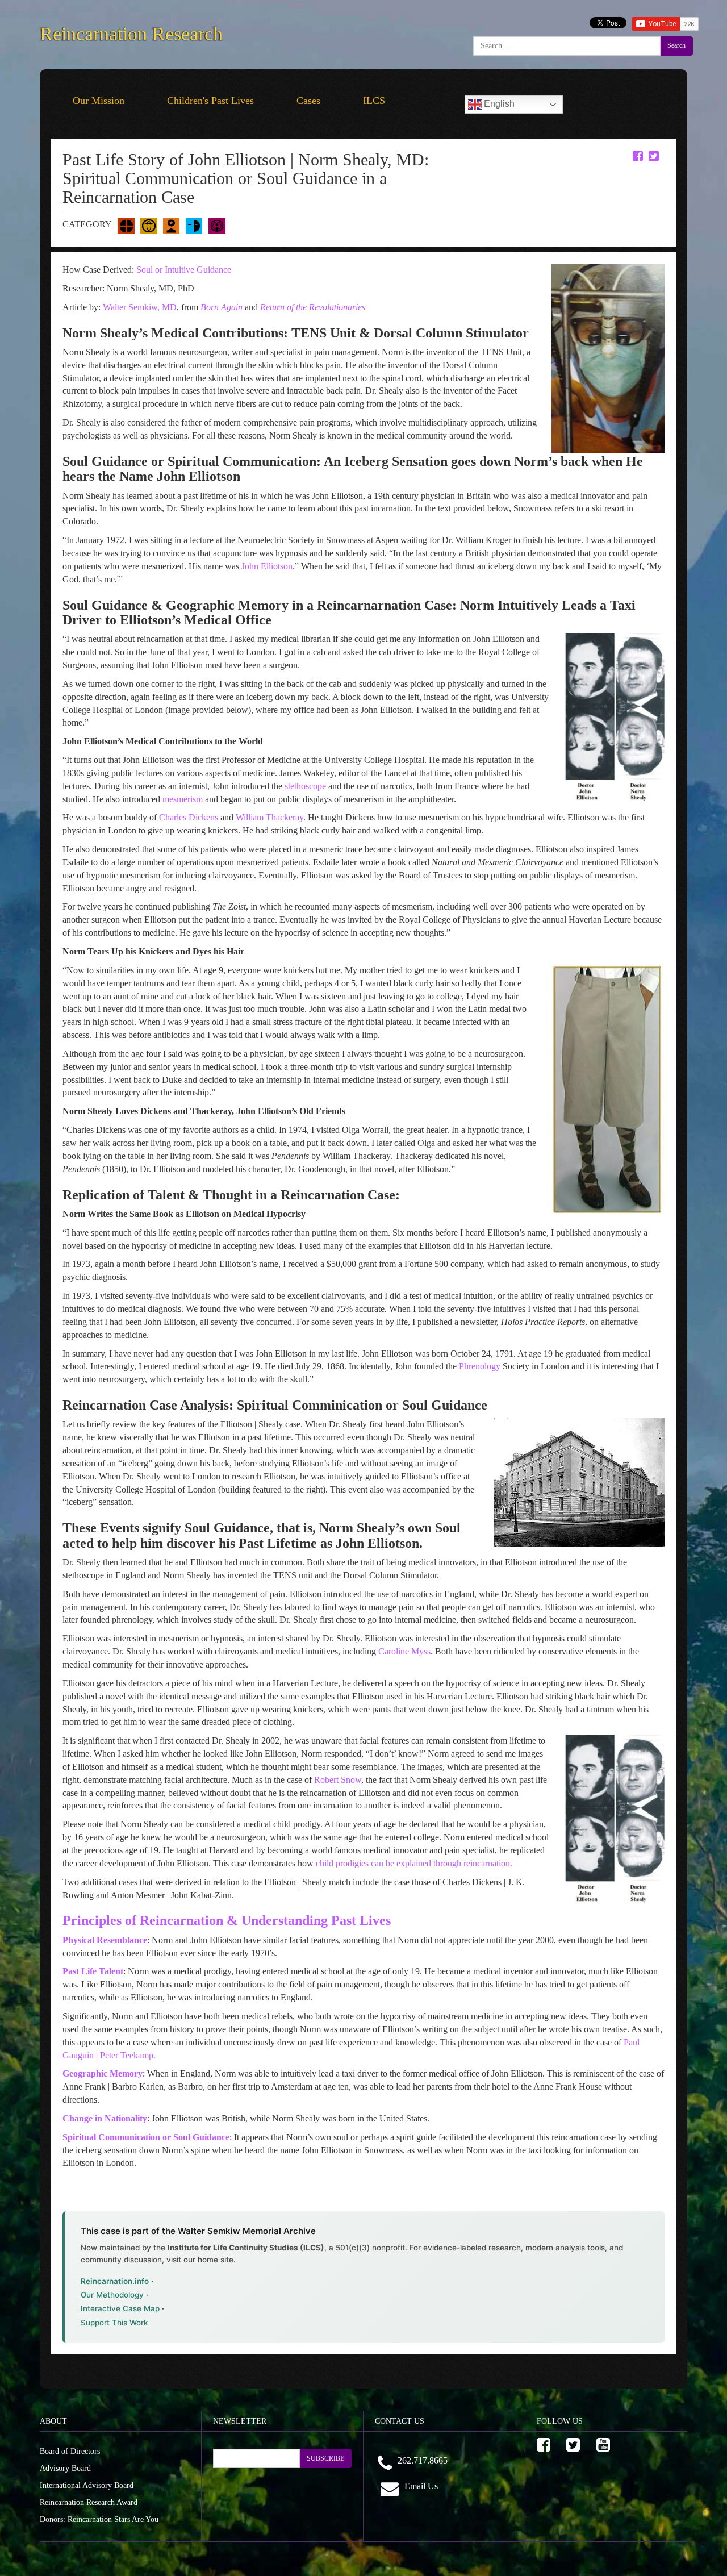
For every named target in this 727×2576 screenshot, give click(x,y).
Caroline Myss (404, 1651)
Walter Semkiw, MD (139, 307)
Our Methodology (112, 2295)
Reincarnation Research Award (89, 2502)
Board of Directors (70, 2451)
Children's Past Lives (210, 101)
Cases (308, 101)
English (498, 104)
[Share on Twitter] (654, 156)
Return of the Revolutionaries (313, 307)
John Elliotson (267, 566)
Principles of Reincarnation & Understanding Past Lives (227, 1920)
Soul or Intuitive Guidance (184, 270)
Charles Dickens (190, 817)
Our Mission (99, 101)
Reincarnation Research (131, 32)
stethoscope (305, 786)
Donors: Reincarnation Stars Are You (99, 2519)
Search (676, 45)
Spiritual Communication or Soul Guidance (146, 2137)
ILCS (374, 101)
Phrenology (481, 1366)
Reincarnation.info (115, 2281)
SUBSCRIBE (325, 2458)
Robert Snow (338, 1780)
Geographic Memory (103, 2073)
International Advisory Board (87, 2485)
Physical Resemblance (105, 1940)
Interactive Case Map (120, 2308)
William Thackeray (270, 817)
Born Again (222, 307)
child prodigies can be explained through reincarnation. (414, 1863)
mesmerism (183, 799)
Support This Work (114, 2323)
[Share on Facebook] (638, 156)
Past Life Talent (93, 1971)
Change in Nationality (105, 2118)
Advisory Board (65, 2468)
